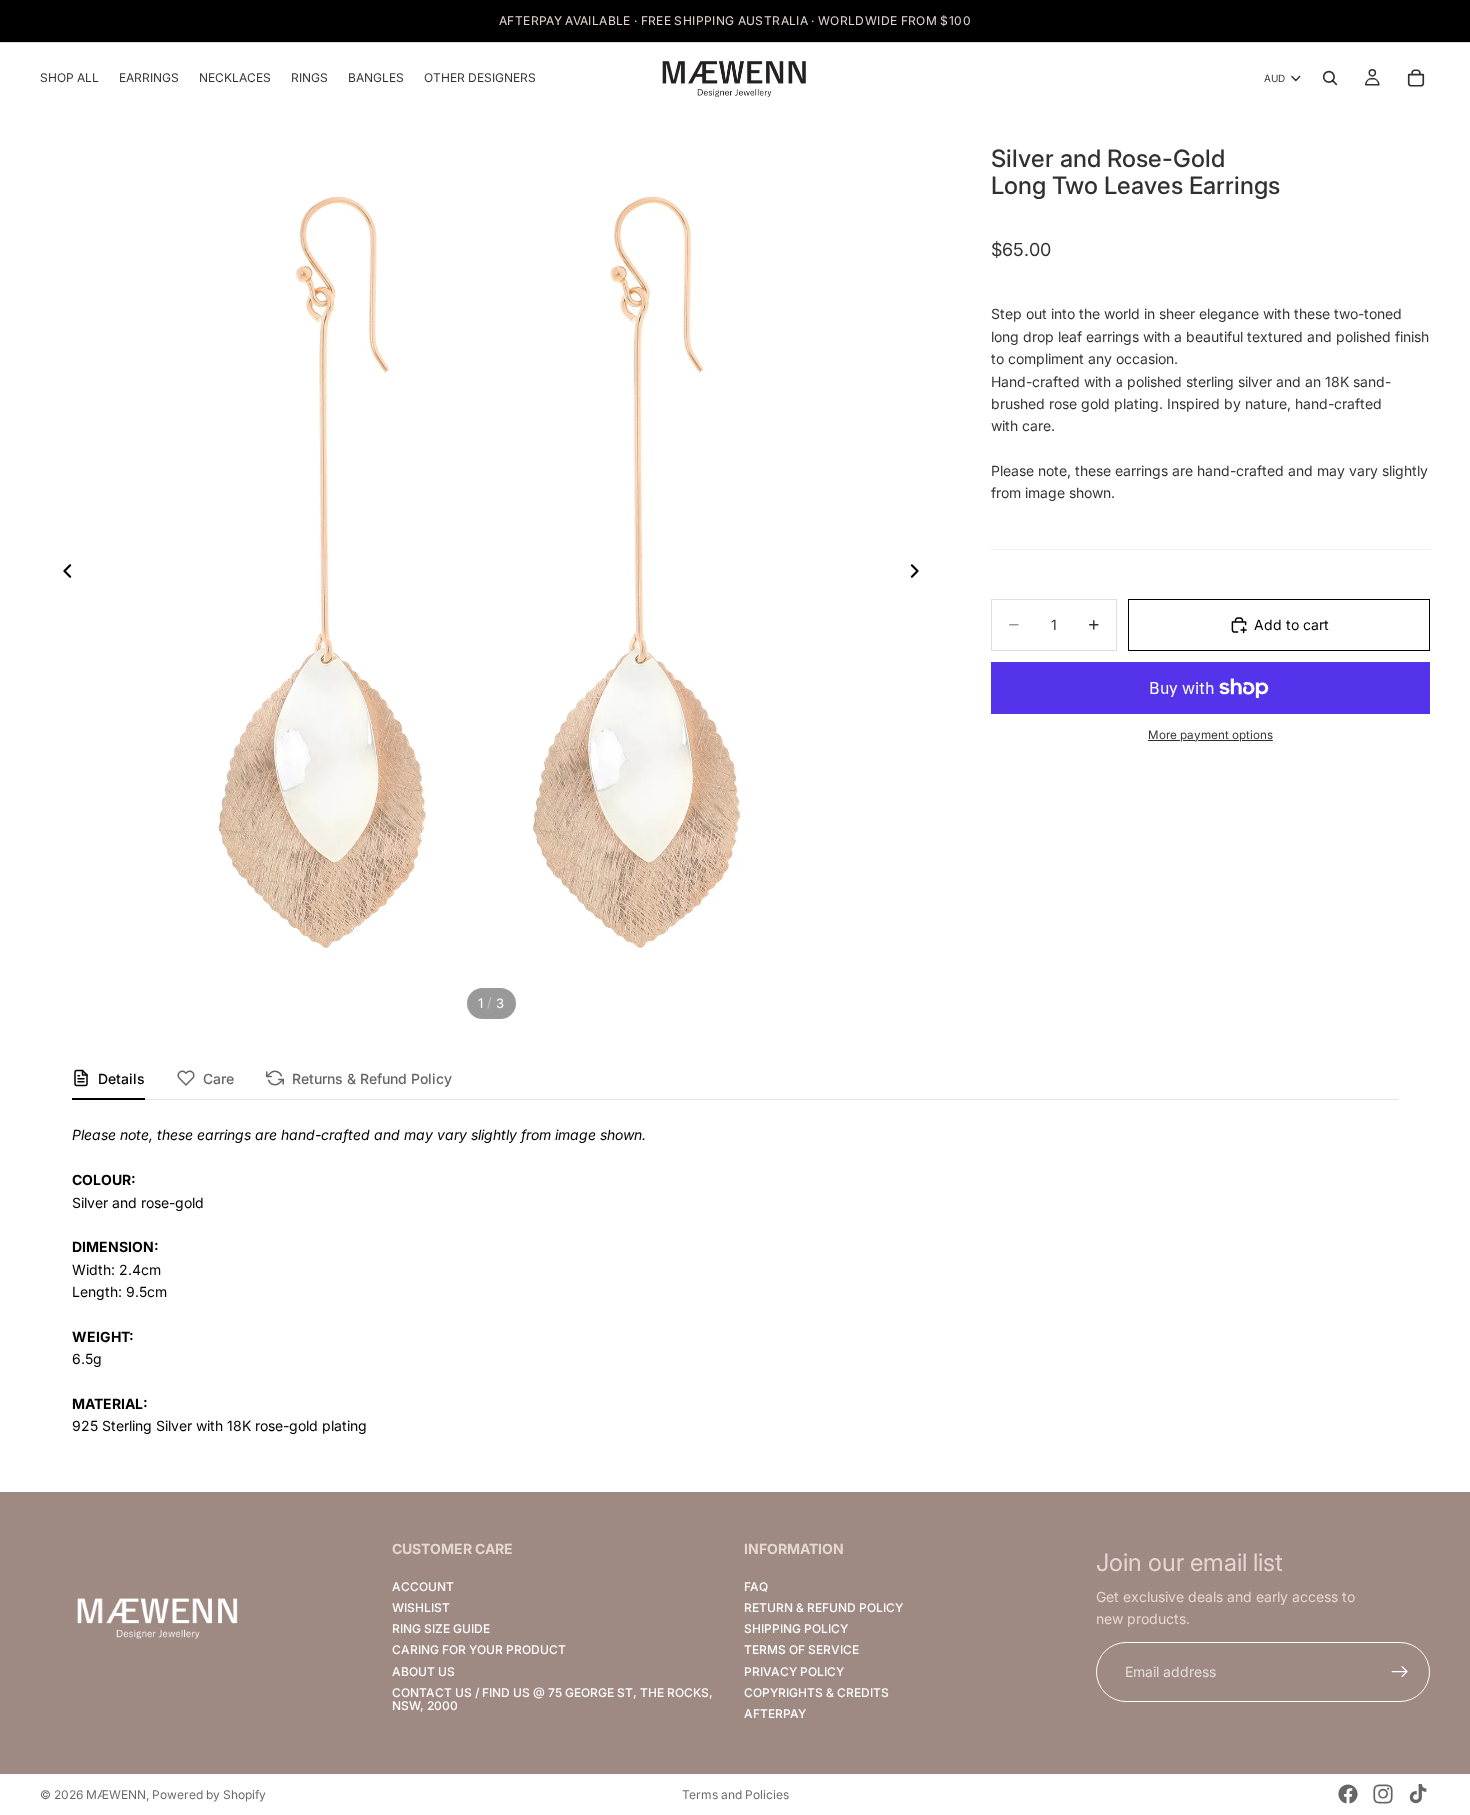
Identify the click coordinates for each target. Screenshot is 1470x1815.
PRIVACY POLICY (794, 1671)
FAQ (756, 1586)
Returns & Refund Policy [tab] (372, 1078)
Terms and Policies (735, 1794)
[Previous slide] (62, 574)
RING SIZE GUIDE (441, 1628)
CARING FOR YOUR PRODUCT (479, 1650)
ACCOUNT (423, 1586)
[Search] (1330, 78)
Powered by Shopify (209, 1794)
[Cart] (1416, 78)
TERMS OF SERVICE (801, 1650)
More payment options (1210, 735)
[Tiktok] (1418, 1794)
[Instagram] (1383, 1794)
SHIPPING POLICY (796, 1628)
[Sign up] (1400, 1672)
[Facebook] (1348, 1794)
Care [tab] (218, 1078)
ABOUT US (423, 1671)
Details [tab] (121, 1078)
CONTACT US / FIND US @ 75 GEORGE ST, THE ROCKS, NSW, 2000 (552, 1699)
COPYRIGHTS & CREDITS (816, 1692)
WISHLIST (421, 1607)
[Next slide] (921, 574)
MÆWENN (116, 1794)
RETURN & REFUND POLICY (823, 1607)
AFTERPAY (775, 1713)
